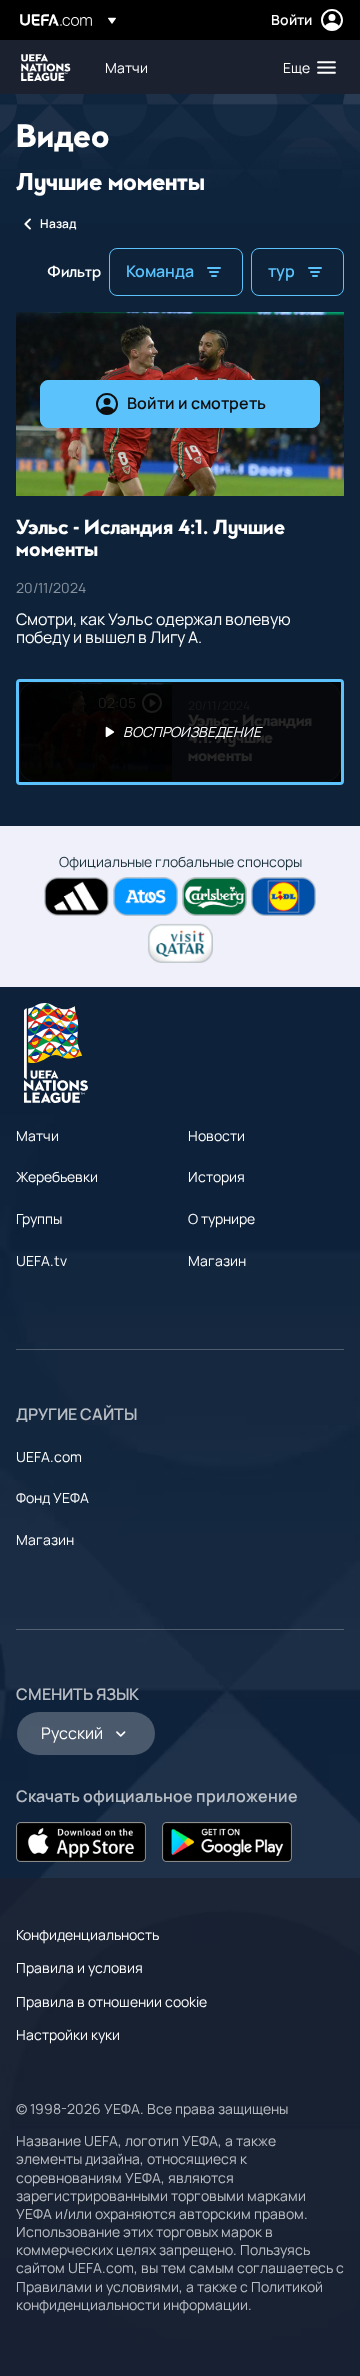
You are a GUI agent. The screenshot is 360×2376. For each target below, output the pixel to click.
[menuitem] (177, 67)
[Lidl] (283, 896)
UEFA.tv (41, 1260)
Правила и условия (79, 1967)
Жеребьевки (57, 1176)
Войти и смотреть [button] (196, 403)
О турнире (221, 1218)
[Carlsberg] (214, 896)
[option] (180, 732)
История (216, 1176)
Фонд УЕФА (52, 1497)
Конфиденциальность (87, 1934)
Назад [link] (58, 223)
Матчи (37, 1135)
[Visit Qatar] (180, 943)
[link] (126, 67)
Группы (39, 1218)
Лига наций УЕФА (46, 67)
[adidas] (76, 896)
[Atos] (145, 896)
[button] (305, 67)
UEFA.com (49, 1456)
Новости (216, 1135)
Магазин (217, 1260)
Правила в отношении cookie (111, 2001)
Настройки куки (68, 2034)
